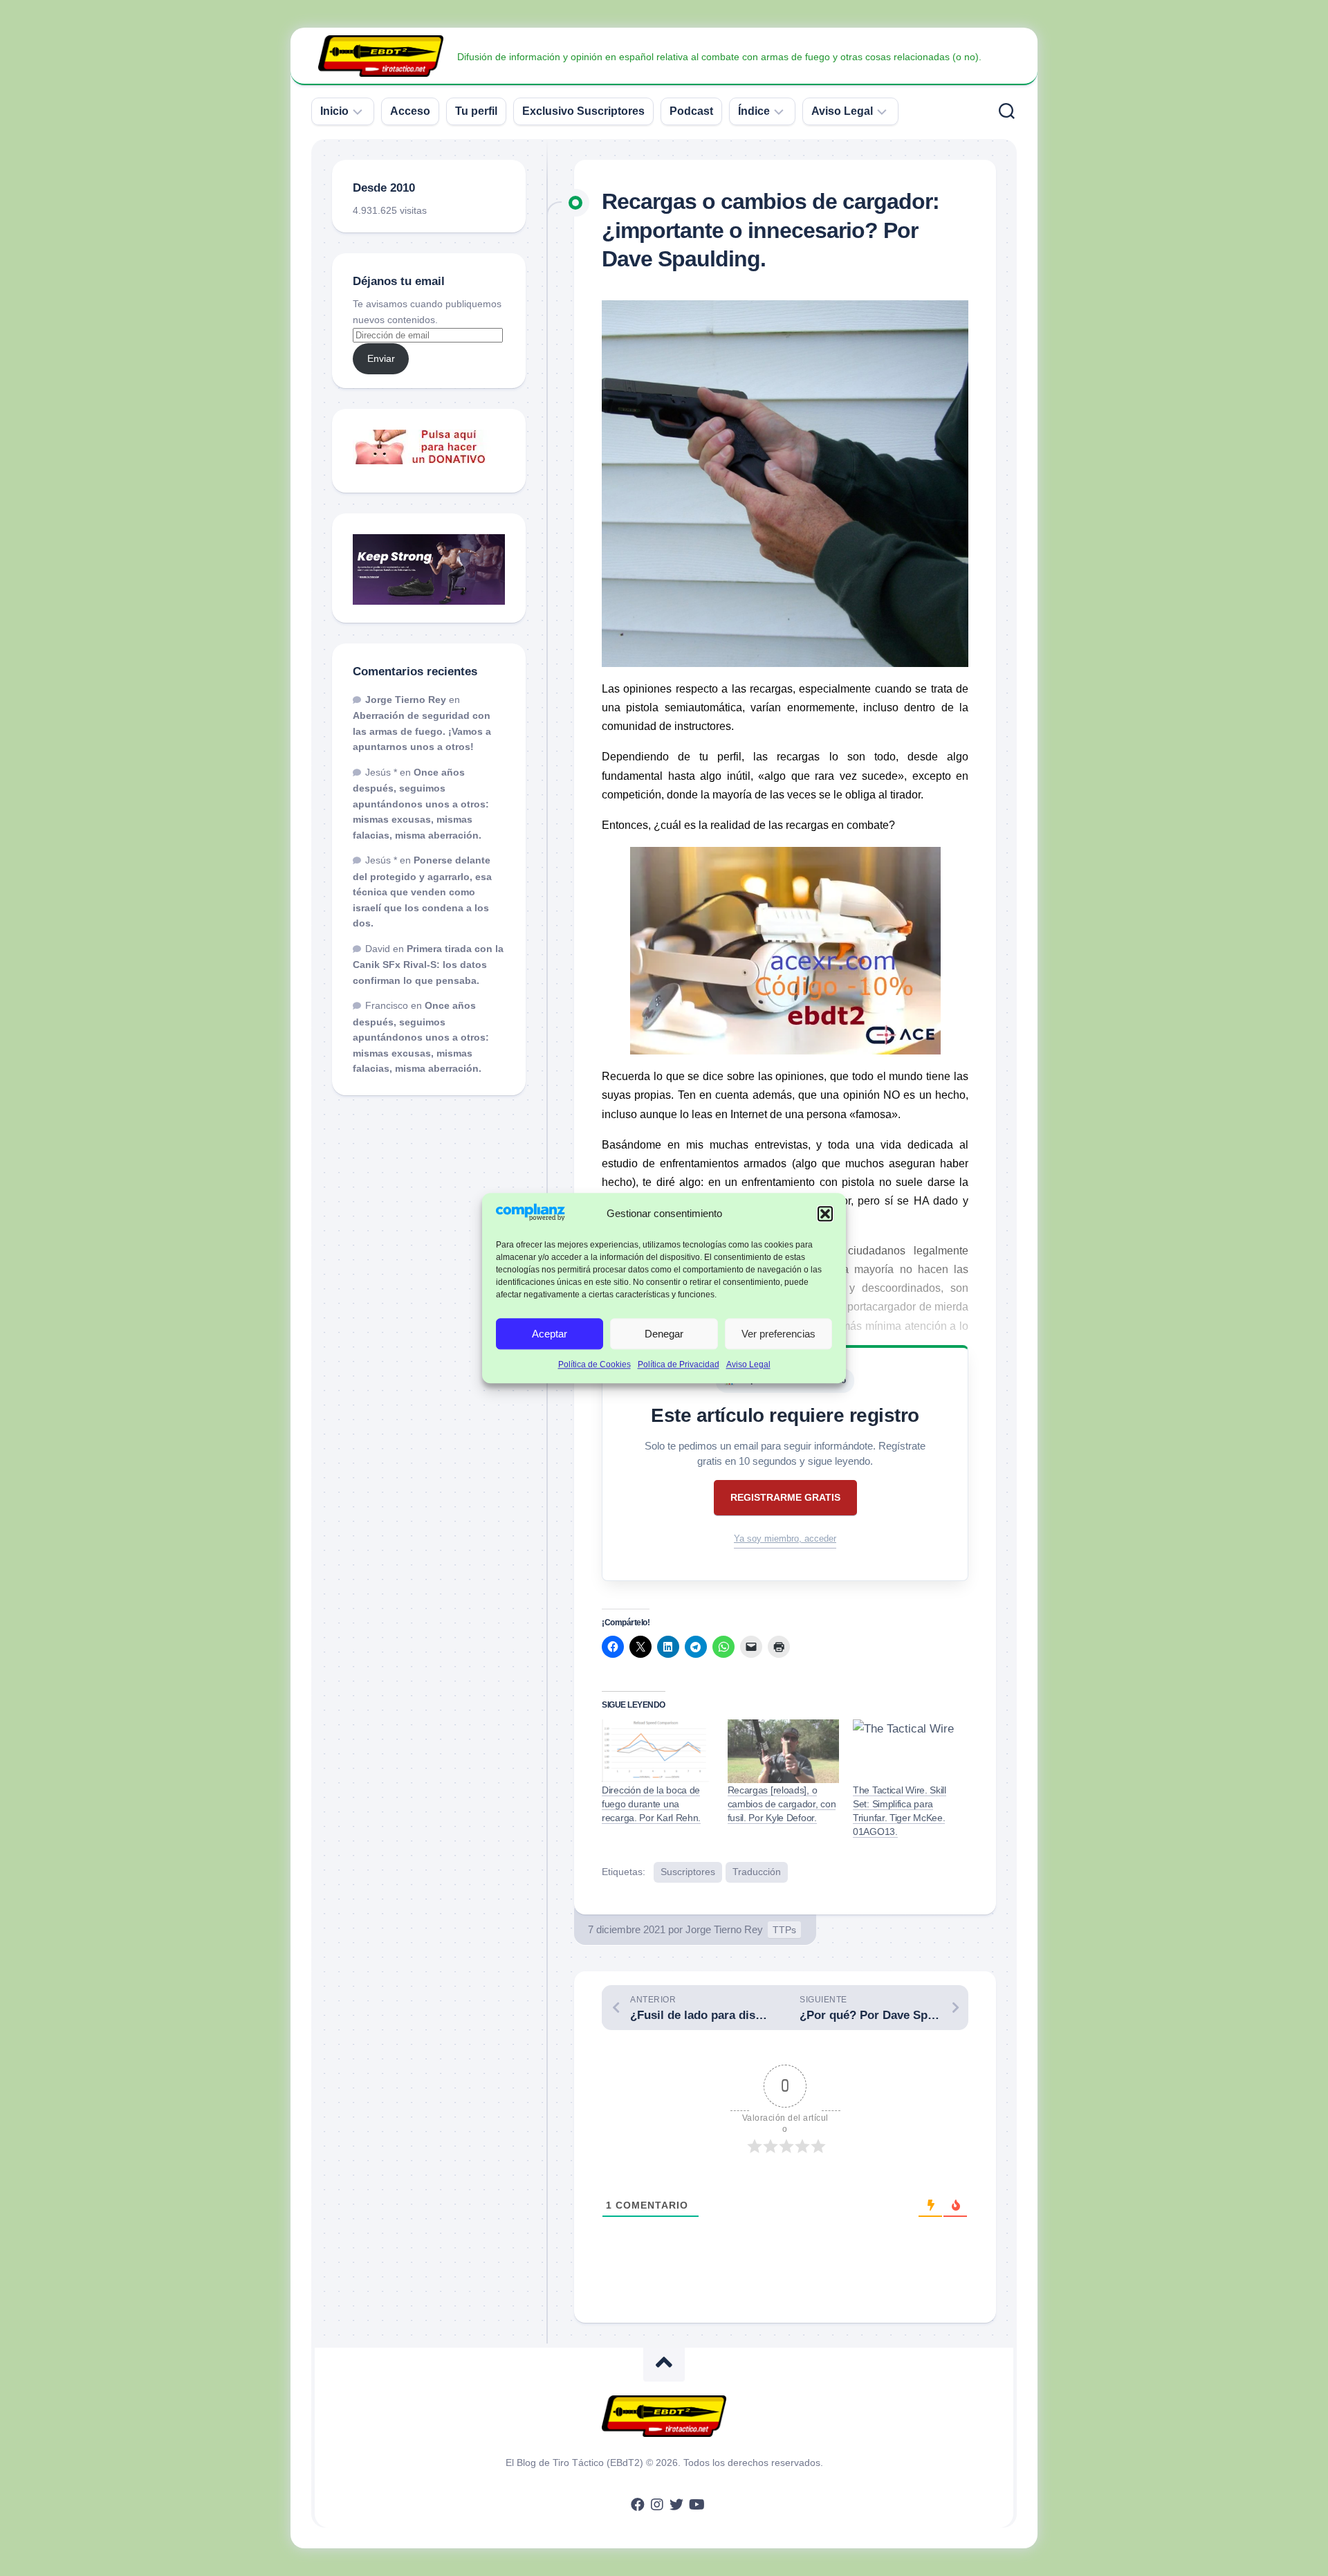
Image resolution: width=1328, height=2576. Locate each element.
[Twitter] (676, 2505)
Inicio (334, 111)
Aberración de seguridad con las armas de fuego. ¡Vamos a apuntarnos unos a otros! (422, 731)
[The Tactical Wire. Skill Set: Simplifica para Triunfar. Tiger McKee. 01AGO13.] (909, 1751)
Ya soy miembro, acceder (785, 1538)
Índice (754, 111)
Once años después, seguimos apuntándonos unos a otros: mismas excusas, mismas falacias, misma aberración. (421, 804)
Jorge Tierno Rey (724, 1929)
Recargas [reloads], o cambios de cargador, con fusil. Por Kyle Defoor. (782, 1804)
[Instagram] (657, 2505)
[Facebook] (638, 2505)
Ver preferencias (778, 1334)
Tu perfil (476, 111)
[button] (825, 1214)
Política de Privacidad (679, 1365)
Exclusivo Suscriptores (583, 111)
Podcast (691, 111)
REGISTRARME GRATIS (785, 1497)
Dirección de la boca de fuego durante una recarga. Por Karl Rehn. (651, 1804)
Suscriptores (688, 1872)
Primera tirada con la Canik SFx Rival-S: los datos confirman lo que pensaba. (428, 965)
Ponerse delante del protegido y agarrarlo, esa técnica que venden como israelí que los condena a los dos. (422, 892)
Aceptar (550, 1334)
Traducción (757, 1872)
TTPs (784, 1930)
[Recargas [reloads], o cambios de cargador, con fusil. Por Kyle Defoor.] (784, 1751)
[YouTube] (696, 2505)
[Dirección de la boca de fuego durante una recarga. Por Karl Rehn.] (658, 1751)
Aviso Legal (748, 1365)
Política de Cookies (594, 1365)
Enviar (381, 358)
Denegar (664, 1334)
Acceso (410, 111)
